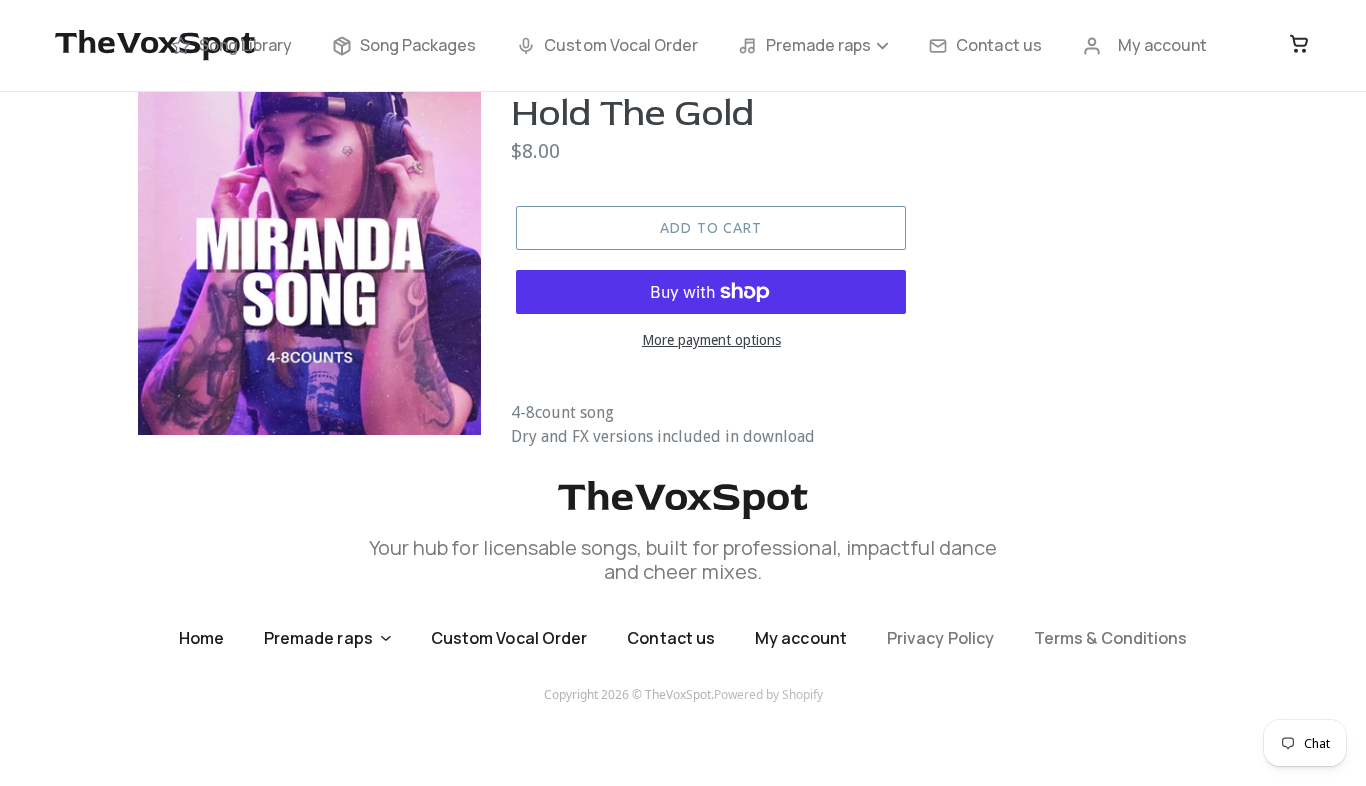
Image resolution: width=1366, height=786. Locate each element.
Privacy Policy (940, 638)
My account (1162, 45)
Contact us (998, 45)
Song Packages (418, 45)
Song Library (245, 45)
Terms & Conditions (1110, 638)
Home (201, 638)
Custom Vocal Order (621, 45)
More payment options (711, 340)
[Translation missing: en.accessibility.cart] (1299, 45)
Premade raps (818, 45)
